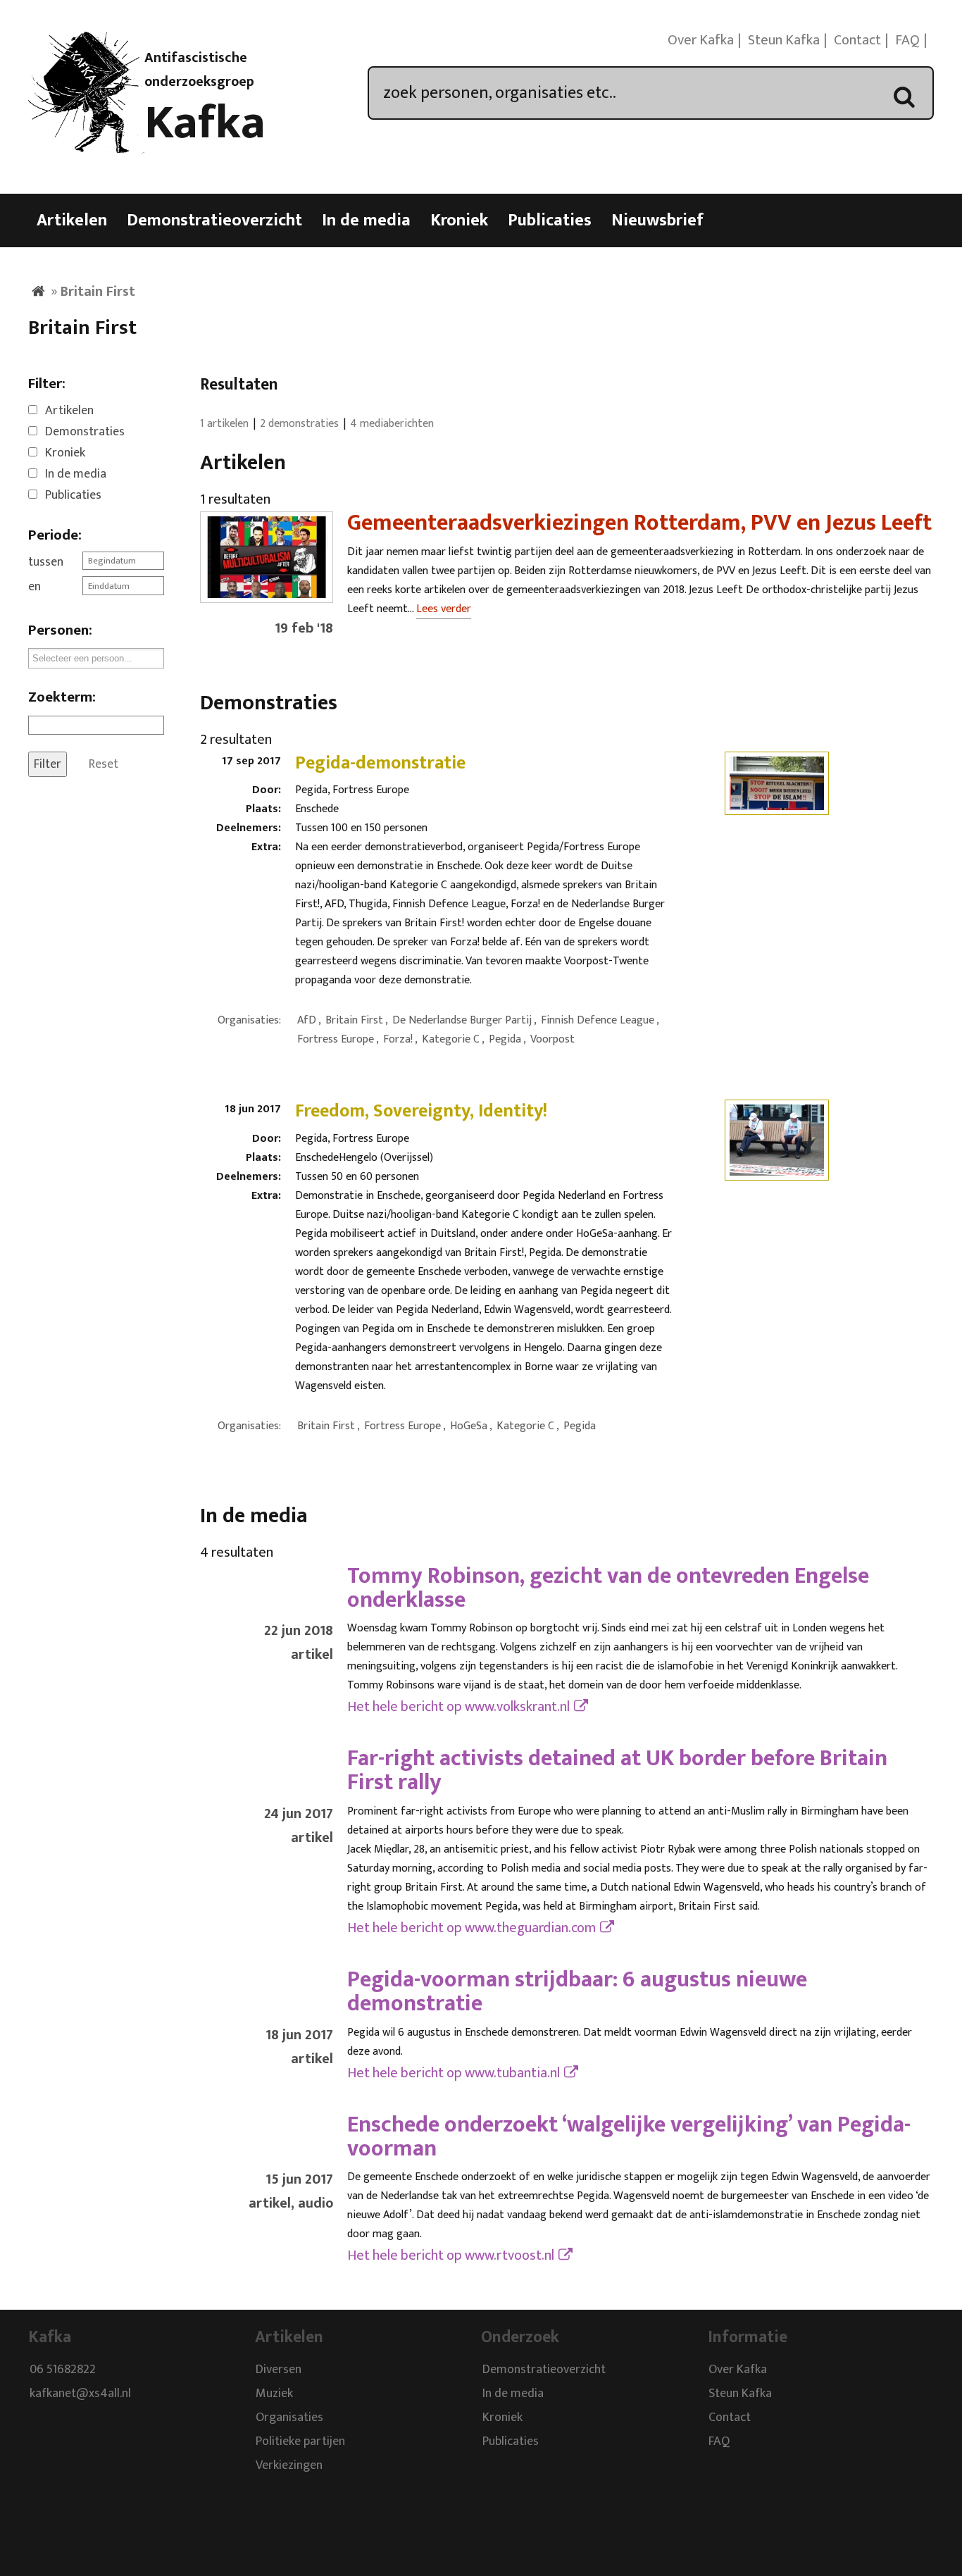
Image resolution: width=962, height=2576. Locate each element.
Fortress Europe (336, 1039)
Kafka (205, 123)
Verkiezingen (289, 2466)
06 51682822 (63, 2370)
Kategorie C (451, 1039)
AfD (307, 1020)
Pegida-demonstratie (380, 763)
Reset (104, 764)
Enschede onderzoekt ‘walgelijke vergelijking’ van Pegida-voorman (629, 2137)
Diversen (279, 2370)
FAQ (907, 40)
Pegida (505, 1039)
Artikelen (72, 220)
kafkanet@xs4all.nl (80, 2394)
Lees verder (444, 609)
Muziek (274, 2394)
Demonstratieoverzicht (214, 220)
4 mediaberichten (392, 424)
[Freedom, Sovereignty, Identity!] (777, 1171)
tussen (46, 562)
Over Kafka (701, 40)
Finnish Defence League (598, 1020)
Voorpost (552, 1039)
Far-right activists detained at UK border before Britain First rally (617, 1771)
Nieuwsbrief (657, 220)
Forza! (398, 1039)
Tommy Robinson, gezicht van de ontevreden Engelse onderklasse (608, 1588)
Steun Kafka (784, 40)
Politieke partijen (300, 2442)
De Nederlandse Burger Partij (462, 1020)
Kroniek (459, 220)
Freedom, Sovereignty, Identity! (421, 1111)
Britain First (354, 1020)
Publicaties (550, 220)
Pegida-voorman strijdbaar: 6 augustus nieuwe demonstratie (577, 1992)
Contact (857, 40)
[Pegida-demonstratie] (777, 806)
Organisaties (289, 2418)
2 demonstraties (299, 424)
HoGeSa (469, 1426)
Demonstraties (85, 432)
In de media (366, 220)
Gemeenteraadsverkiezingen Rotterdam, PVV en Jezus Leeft (639, 523)
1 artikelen (224, 424)
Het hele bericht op (458, 1707)
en (35, 587)
